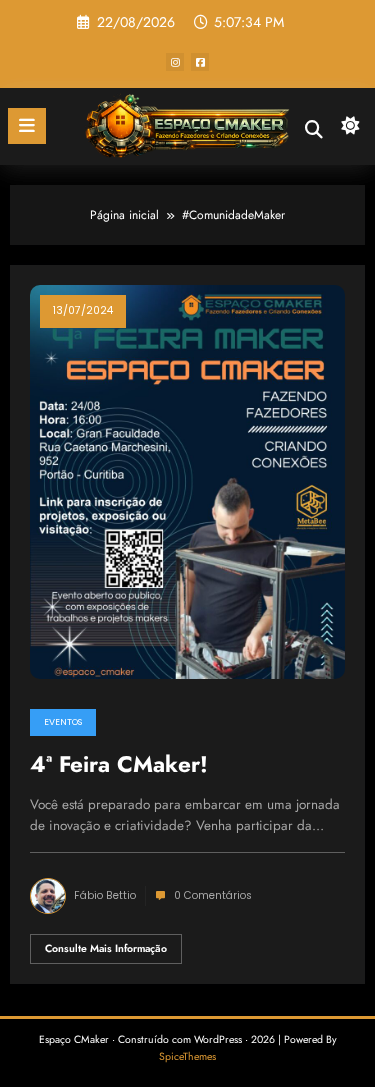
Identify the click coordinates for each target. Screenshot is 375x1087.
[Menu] (27, 126)
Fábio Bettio (105, 895)
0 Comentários (213, 895)
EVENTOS (63, 722)
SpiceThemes (187, 1056)
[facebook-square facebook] (200, 62)
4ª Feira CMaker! (119, 765)
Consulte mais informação (106, 948)
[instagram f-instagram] (175, 62)
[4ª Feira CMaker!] (187, 481)
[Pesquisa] (314, 129)
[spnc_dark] (350, 130)
